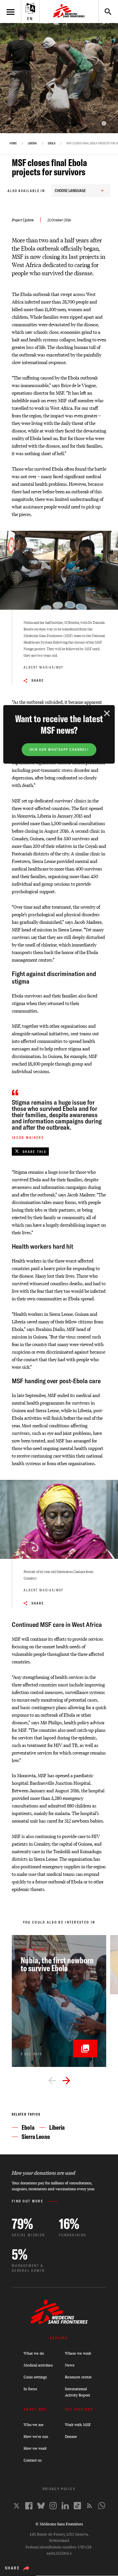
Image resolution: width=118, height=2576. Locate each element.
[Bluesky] (41, 2506)
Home (13, 143)
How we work (35, 2448)
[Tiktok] (77, 2506)
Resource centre (78, 2377)
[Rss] (89, 2506)
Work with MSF (78, 2425)
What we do (34, 2353)
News (70, 2365)
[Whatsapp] (102, 2506)
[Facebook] (29, 2506)
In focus (30, 2389)
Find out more (28, 2201)
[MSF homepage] (69, 12)
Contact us (33, 2460)
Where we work (78, 2353)
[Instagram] (53, 2506)
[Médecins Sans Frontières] (59, 2323)
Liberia (32, 143)
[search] (105, 12)
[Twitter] (17, 2506)
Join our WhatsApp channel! (59, 750)
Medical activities (38, 2365)
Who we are (34, 2425)
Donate (71, 2436)
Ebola (52, 143)
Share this (34, 1152)
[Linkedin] (65, 2506)
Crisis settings (35, 2377)
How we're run (36, 2436)
